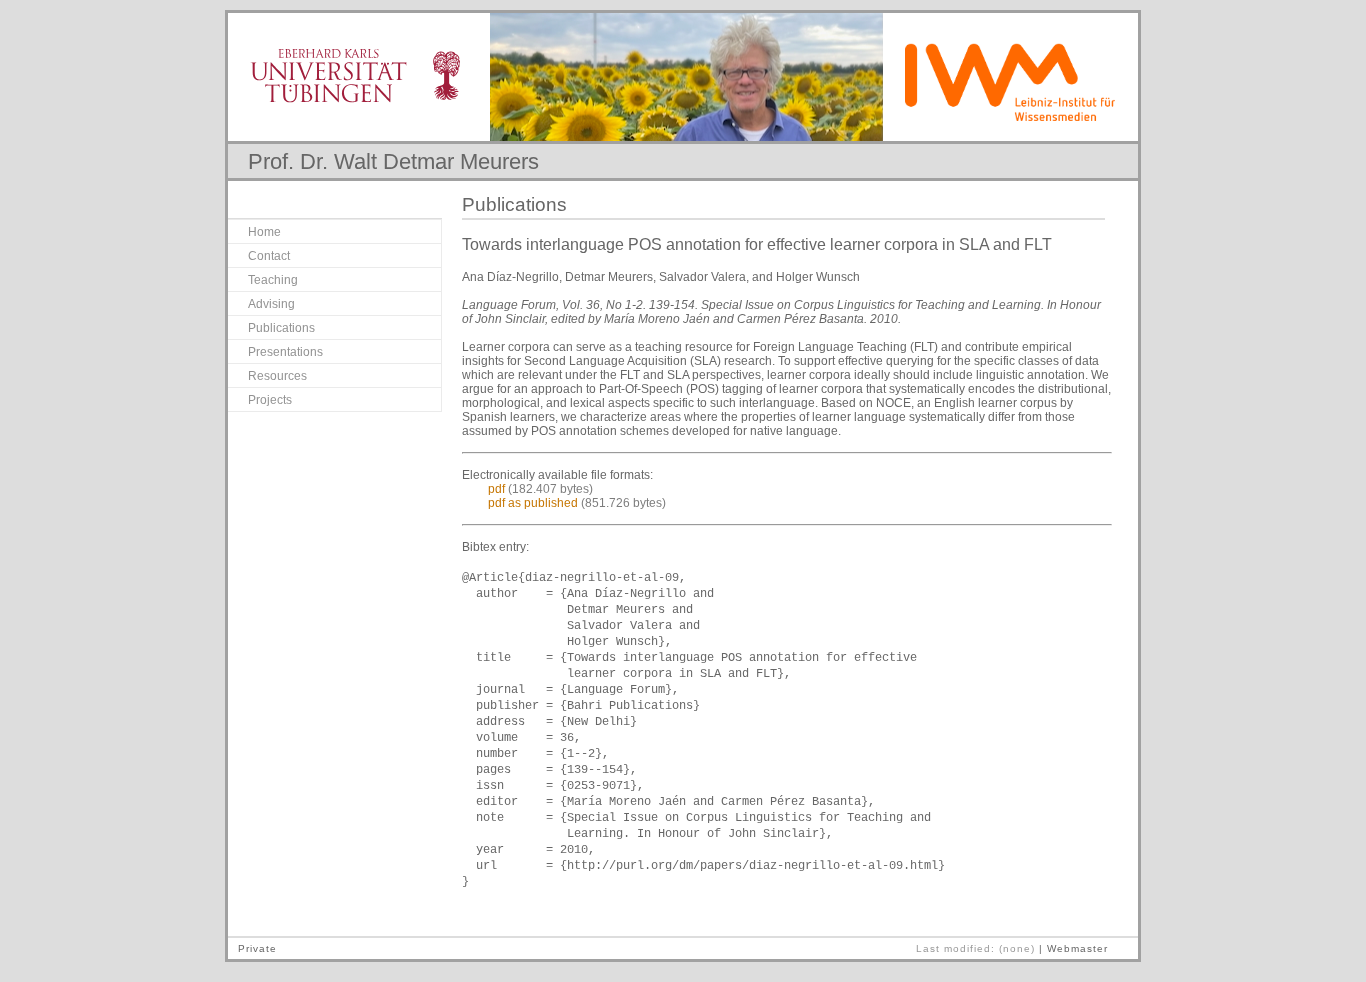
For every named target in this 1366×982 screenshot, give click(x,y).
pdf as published (533, 503)
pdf (496, 489)
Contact (269, 256)
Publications (281, 328)
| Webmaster (1073, 948)
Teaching (273, 280)
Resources (277, 376)
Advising (271, 304)
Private (257, 948)
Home (264, 232)
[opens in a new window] (359, 98)
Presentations (285, 352)
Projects (270, 400)
